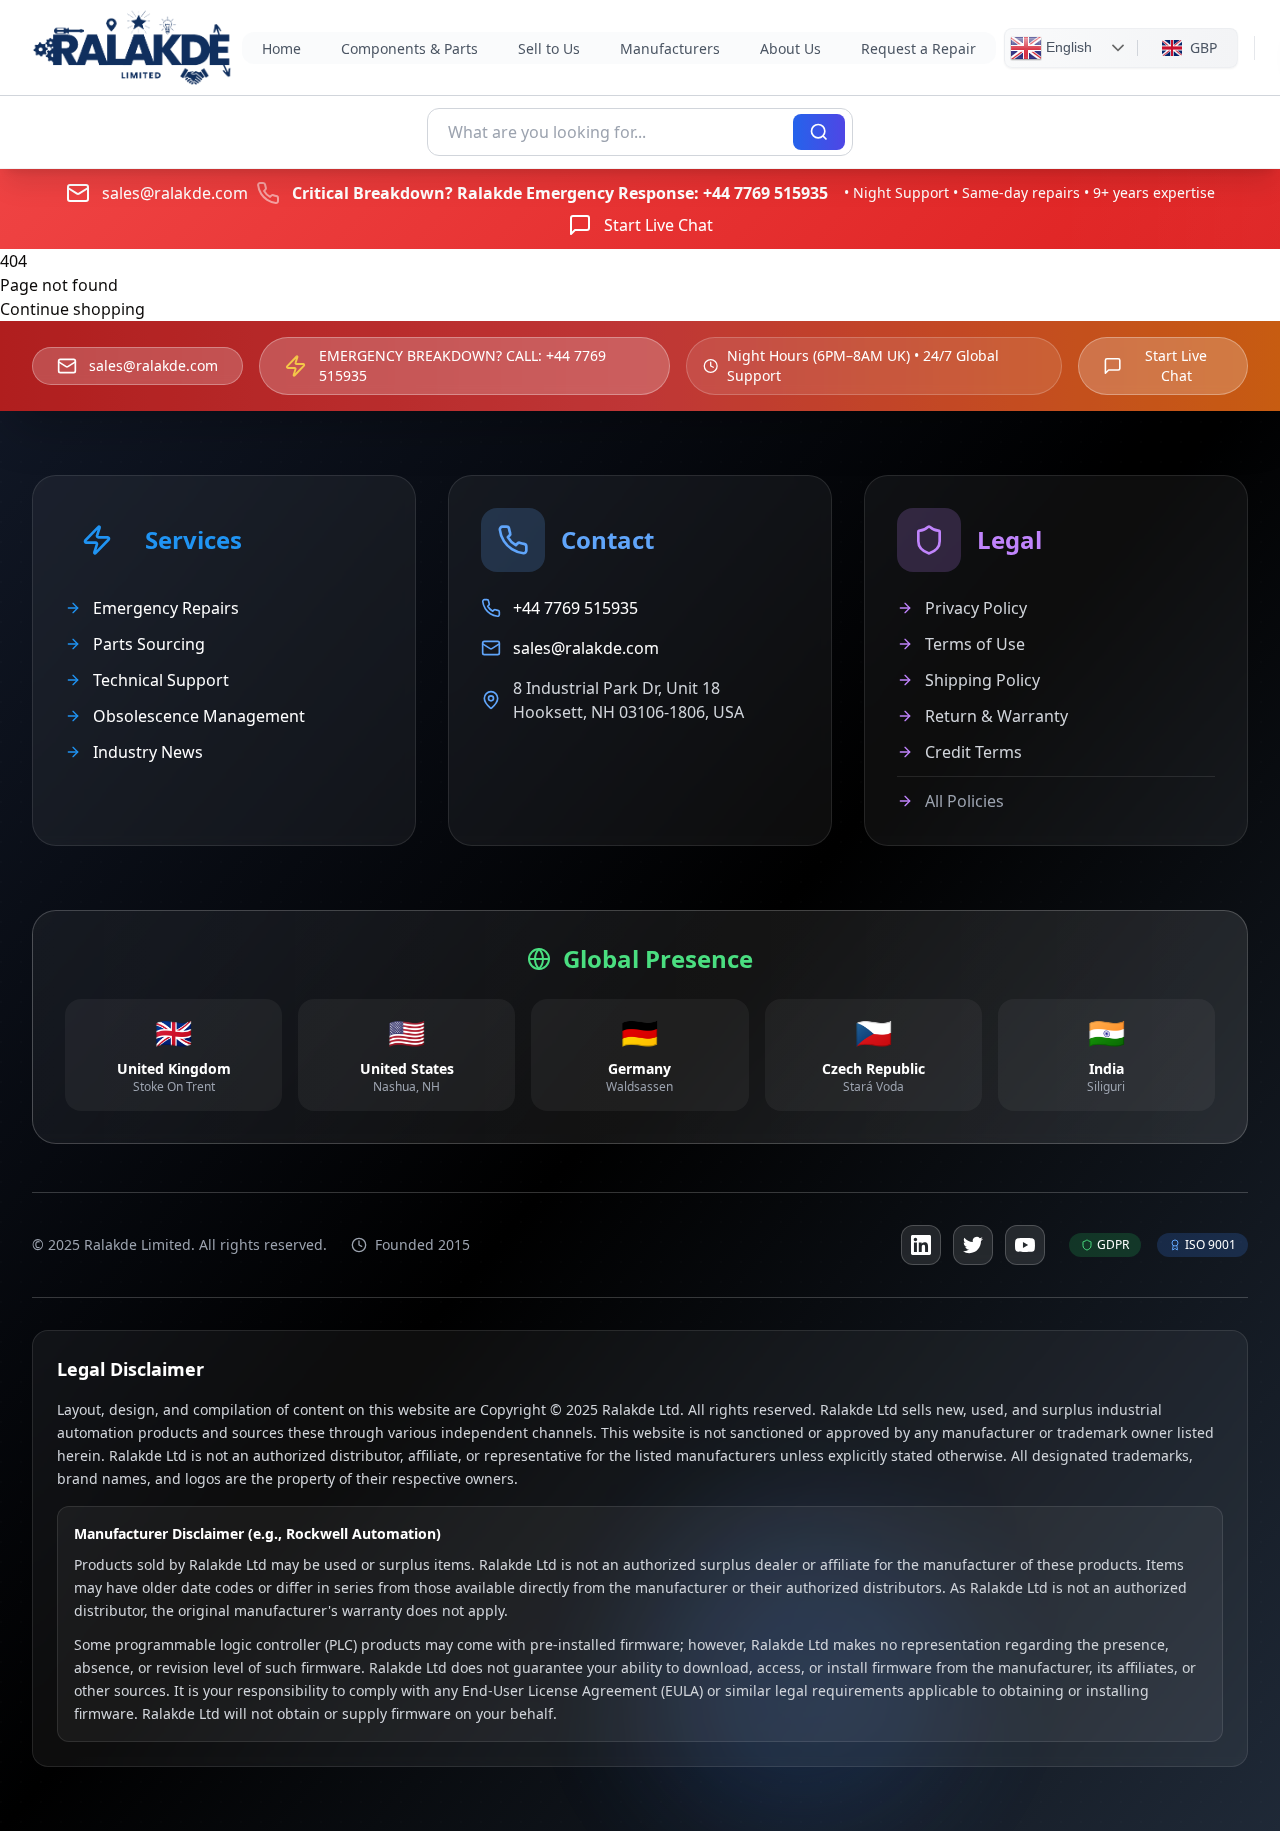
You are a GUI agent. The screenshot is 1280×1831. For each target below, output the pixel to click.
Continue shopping (72, 309)
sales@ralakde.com (175, 193)
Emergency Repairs (166, 608)
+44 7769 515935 (765, 193)
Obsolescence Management (199, 716)
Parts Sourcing (149, 644)
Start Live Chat (658, 225)
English (1067, 46)
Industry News (148, 752)
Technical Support (161, 680)
